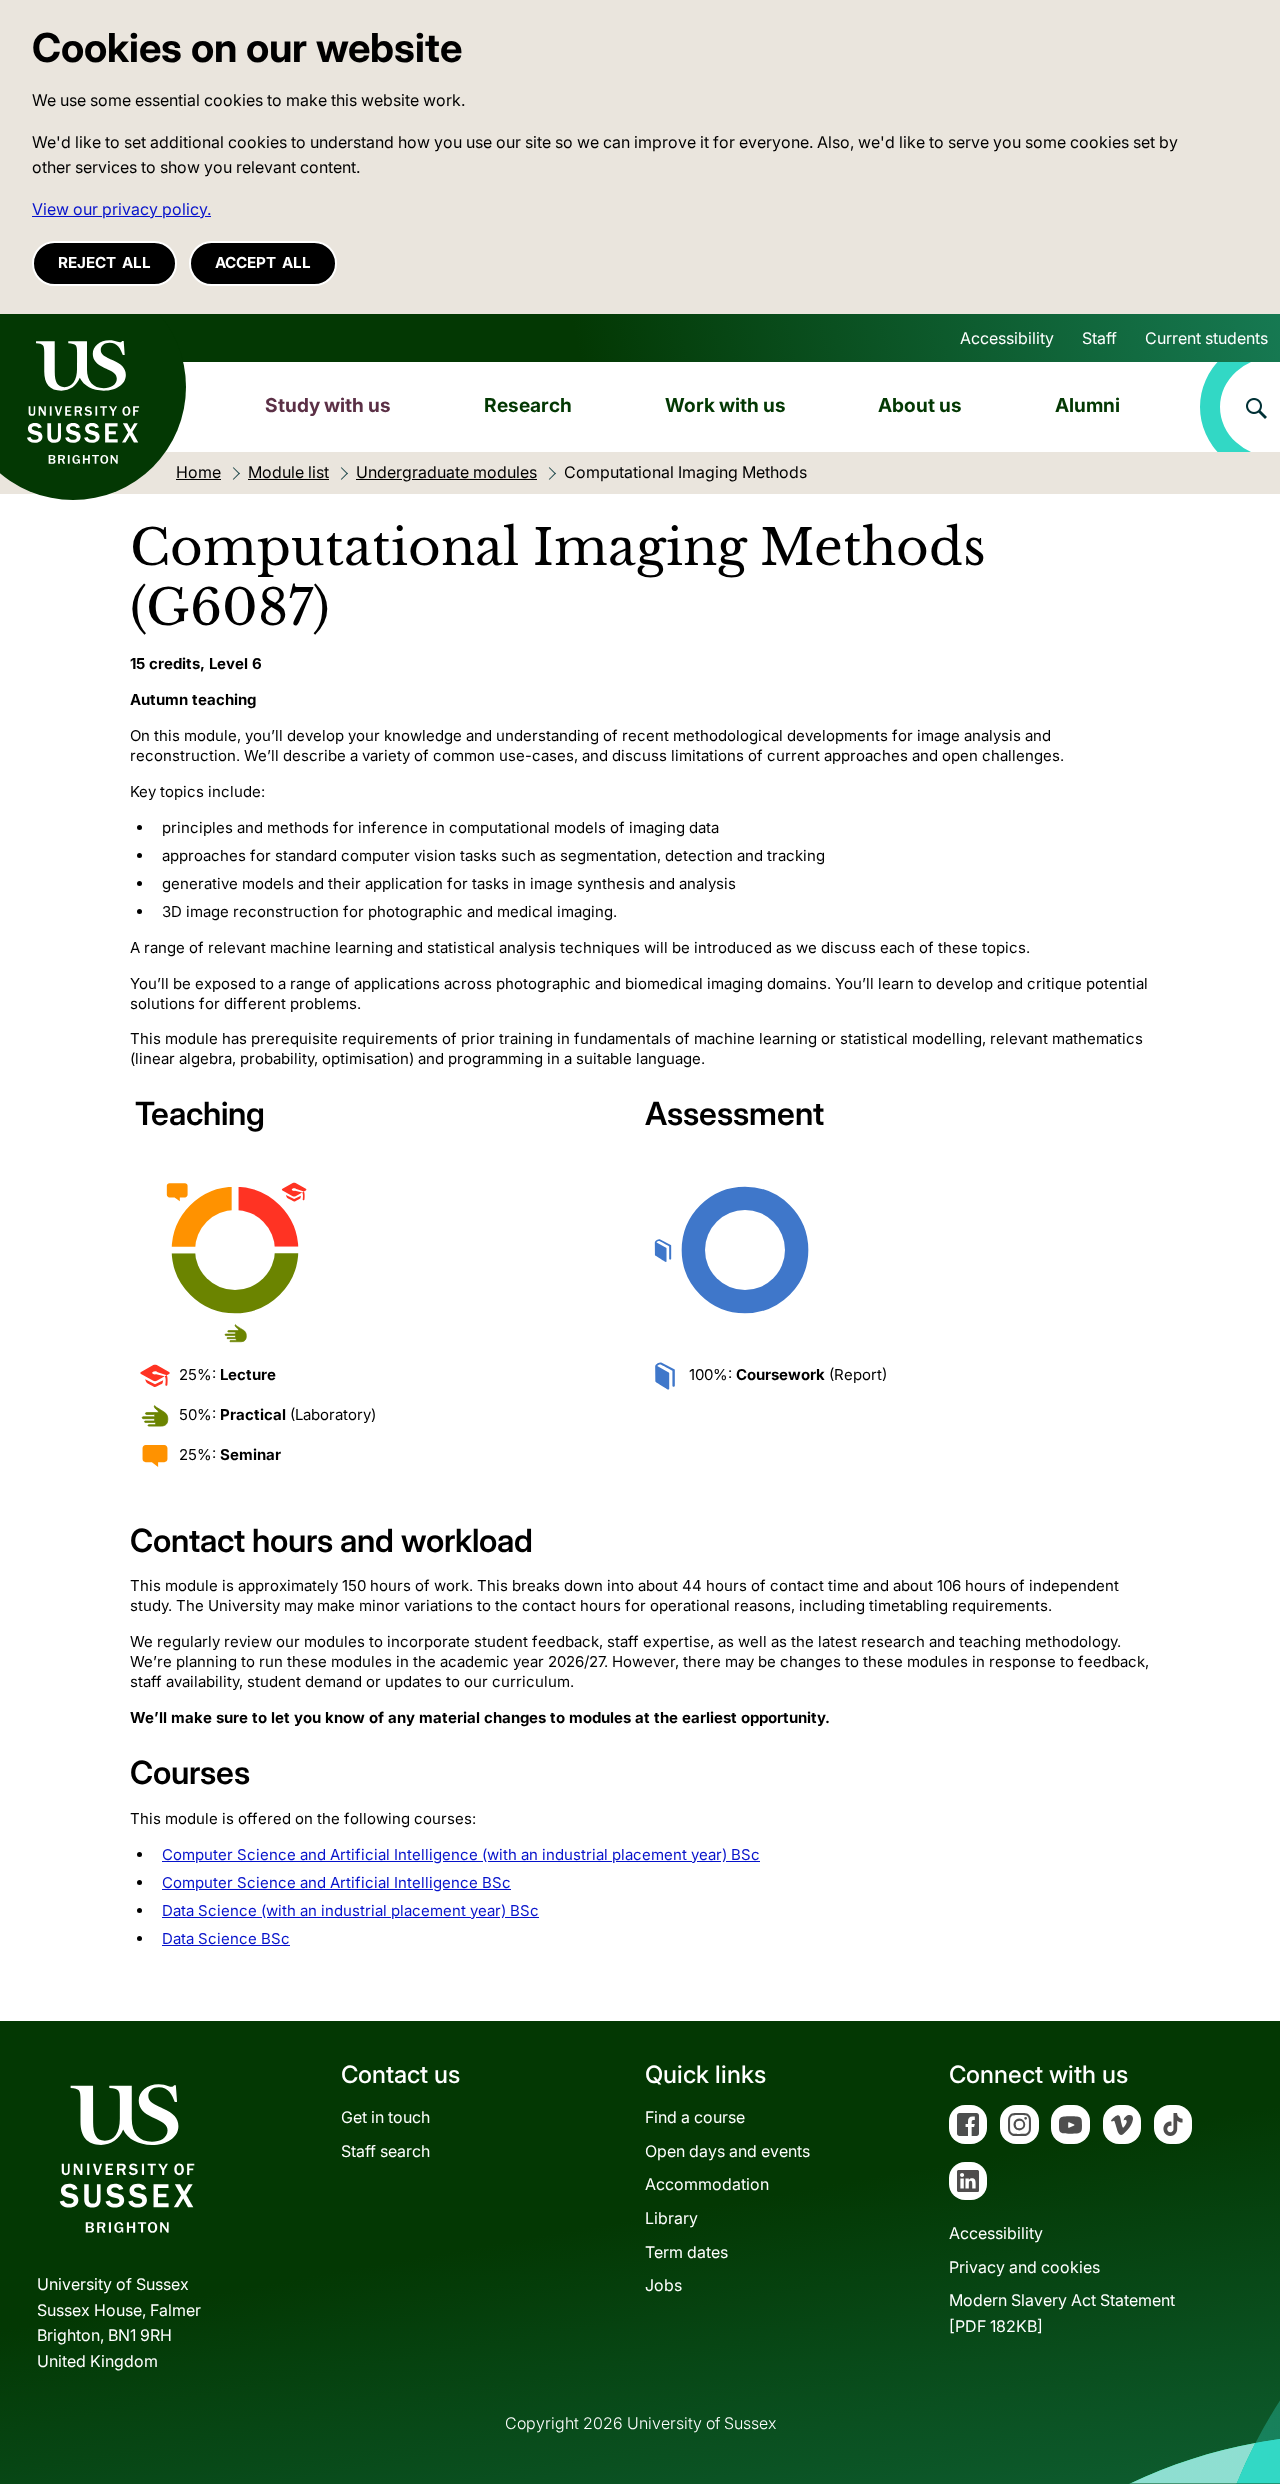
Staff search (385, 2151)
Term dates (686, 2252)
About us (920, 405)
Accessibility (1007, 338)
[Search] (1240, 407)
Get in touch (385, 2117)
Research (528, 405)
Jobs (663, 2285)
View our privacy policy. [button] (121, 209)
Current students (1206, 338)
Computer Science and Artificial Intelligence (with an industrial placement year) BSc (461, 1854)
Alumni (1087, 405)
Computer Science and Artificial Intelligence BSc (336, 1882)
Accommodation (707, 2184)
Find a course (695, 2117)
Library (671, 2218)
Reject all (104, 262)
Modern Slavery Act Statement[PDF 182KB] (1062, 2313)
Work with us (725, 405)
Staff (1099, 338)
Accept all (263, 262)
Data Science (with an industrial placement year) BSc (350, 1910)
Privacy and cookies (1024, 2267)
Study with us (328, 405)
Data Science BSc (226, 1938)
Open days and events (727, 2151)
